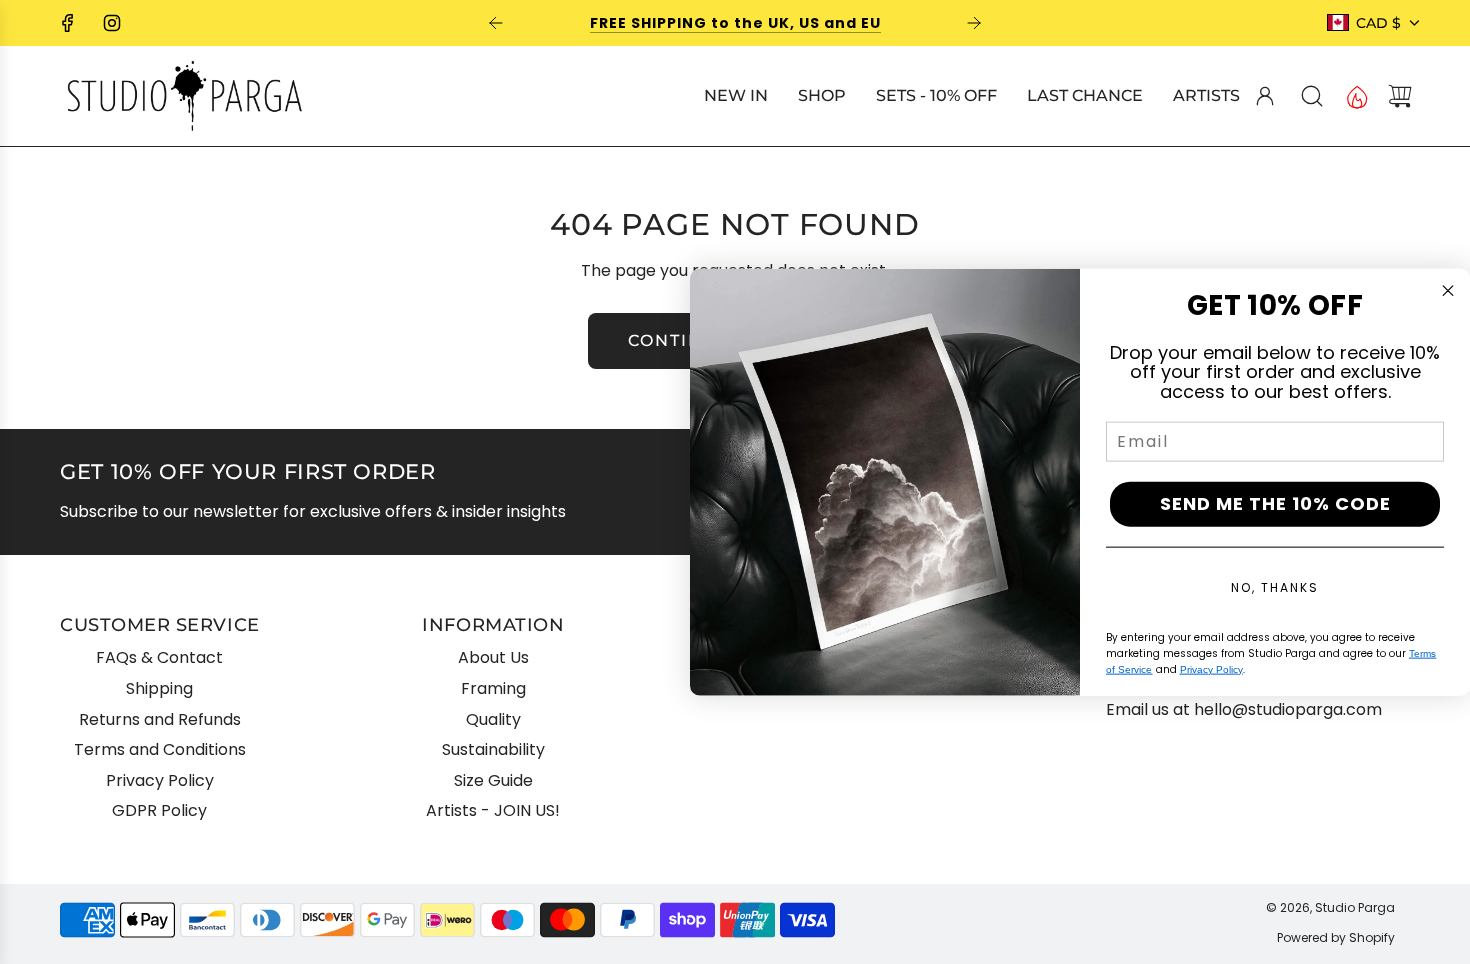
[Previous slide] (496, 23)
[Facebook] (68, 23)
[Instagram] (112, 23)
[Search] (1312, 96)
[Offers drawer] (1356, 96)
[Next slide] (974, 23)
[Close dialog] (1448, 291)
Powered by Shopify (1336, 937)
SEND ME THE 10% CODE (1275, 503)
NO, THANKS (1275, 586)
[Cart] (1400, 96)
